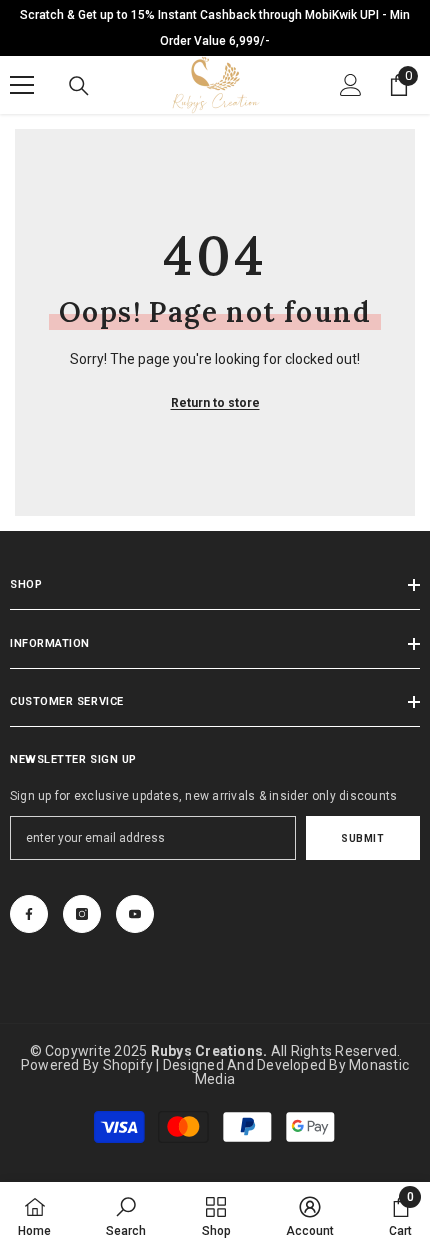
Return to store (215, 403)
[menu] (22, 85)
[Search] (79, 86)
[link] (126, 1215)
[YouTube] (135, 914)
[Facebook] (29, 914)
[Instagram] (82, 914)
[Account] (351, 85)
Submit (362, 838)
